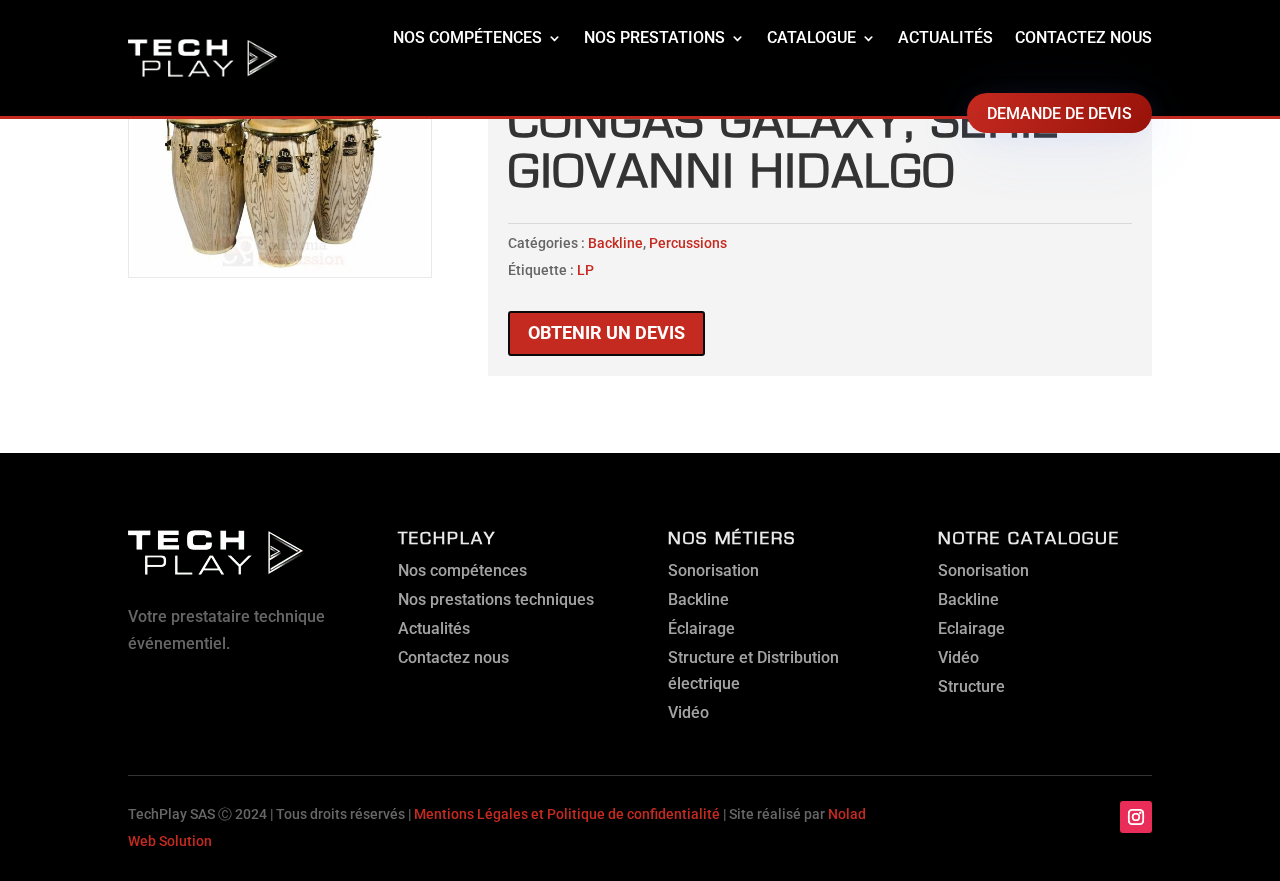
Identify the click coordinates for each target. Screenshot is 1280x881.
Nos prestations (654, 37)
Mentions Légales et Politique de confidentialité (567, 814)
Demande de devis (1059, 113)
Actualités (945, 37)
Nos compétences (467, 37)
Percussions (688, 243)
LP (585, 270)
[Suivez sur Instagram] (1136, 817)
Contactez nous (1083, 37)
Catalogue (811, 37)
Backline (615, 243)
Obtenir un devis (606, 332)
